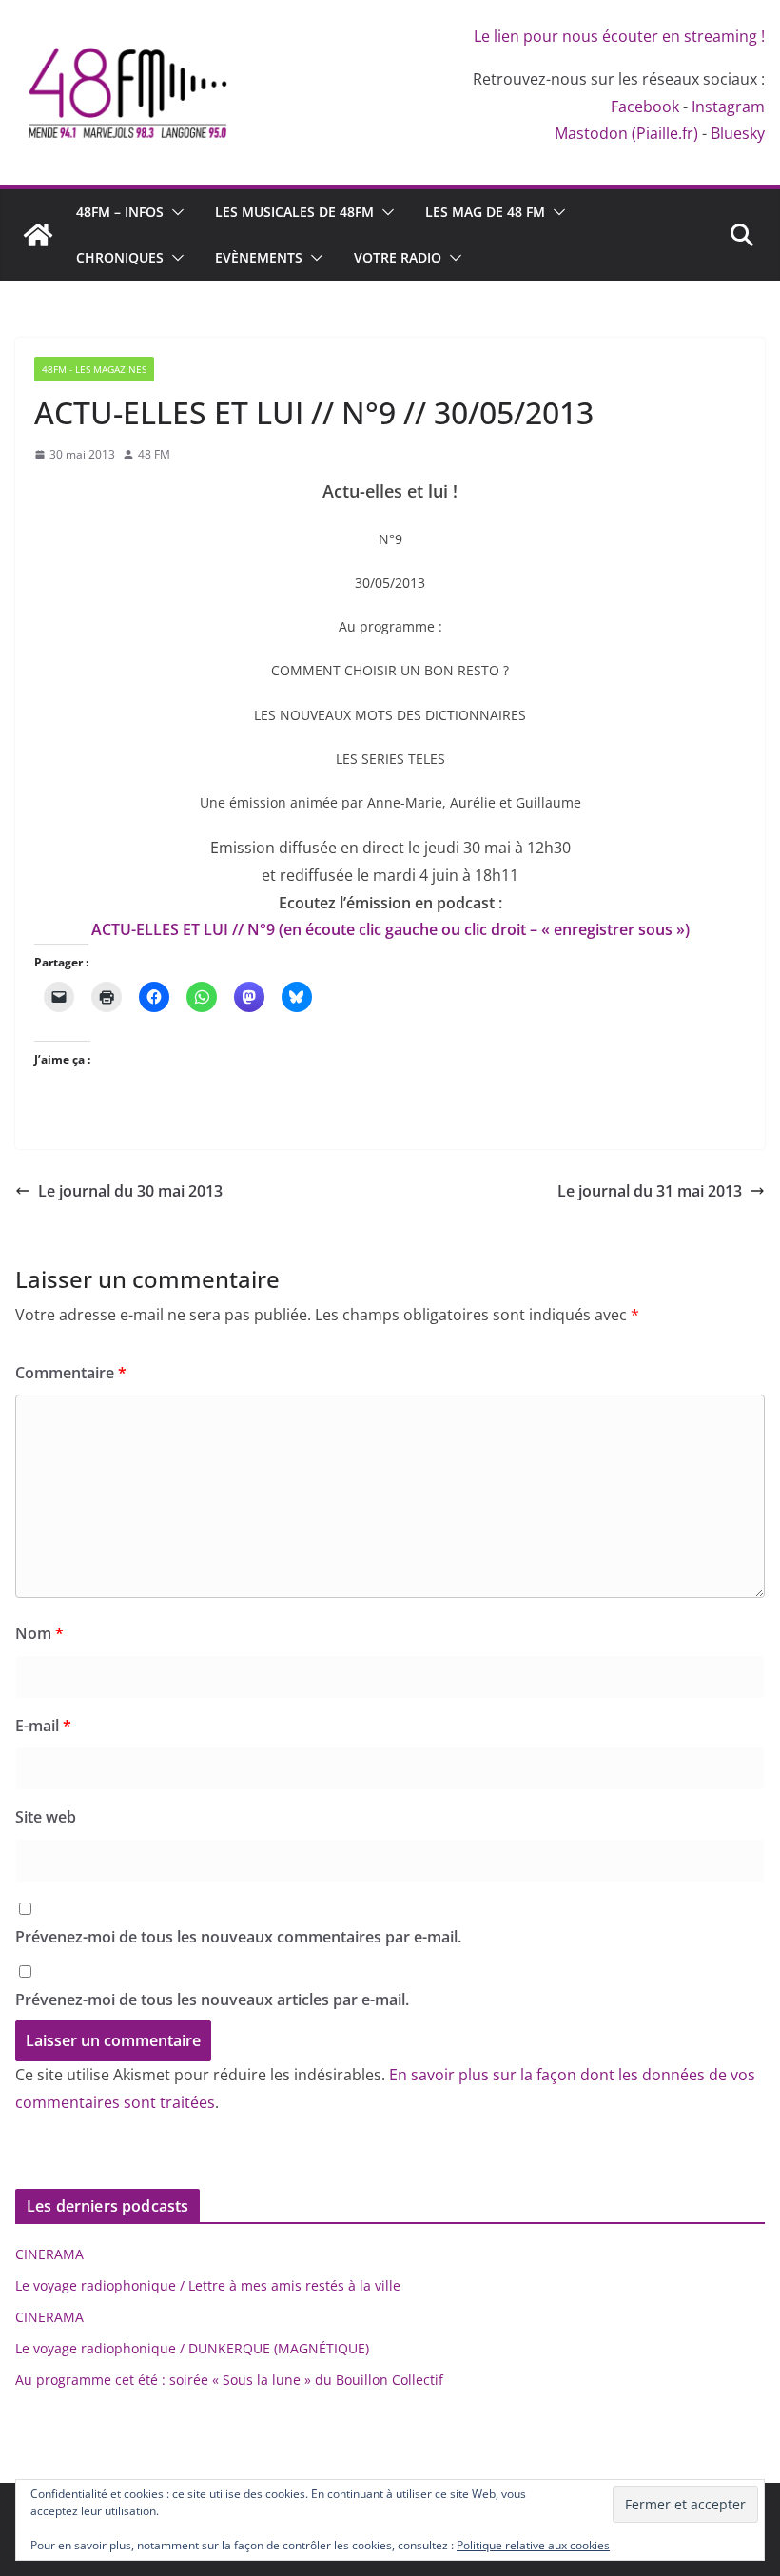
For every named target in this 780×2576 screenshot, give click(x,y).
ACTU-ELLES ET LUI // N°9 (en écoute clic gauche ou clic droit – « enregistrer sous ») (390, 929)
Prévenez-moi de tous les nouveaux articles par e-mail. (212, 2000)
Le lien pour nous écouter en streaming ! (619, 36)
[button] (174, 212)
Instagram (728, 107)
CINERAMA (49, 2254)
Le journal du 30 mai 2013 (130, 1191)
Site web (46, 1817)
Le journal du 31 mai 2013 (650, 1191)
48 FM (154, 454)
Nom (39, 1633)
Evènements (259, 257)
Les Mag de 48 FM (485, 212)
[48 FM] (38, 235)
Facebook (645, 107)
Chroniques (120, 257)
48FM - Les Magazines (94, 369)
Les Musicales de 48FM (294, 212)
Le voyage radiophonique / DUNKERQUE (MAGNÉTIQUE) (192, 2348)
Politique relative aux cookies (533, 2545)
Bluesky (738, 133)
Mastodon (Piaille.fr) (626, 133)
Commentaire (71, 1373)
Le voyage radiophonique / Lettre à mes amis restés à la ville (208, 2285)
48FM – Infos (120, 212)
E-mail (43, 1726)
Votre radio (398, 257)
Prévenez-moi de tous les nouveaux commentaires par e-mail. (238, 1937)
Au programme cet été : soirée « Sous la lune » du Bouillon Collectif (229, 2380)
